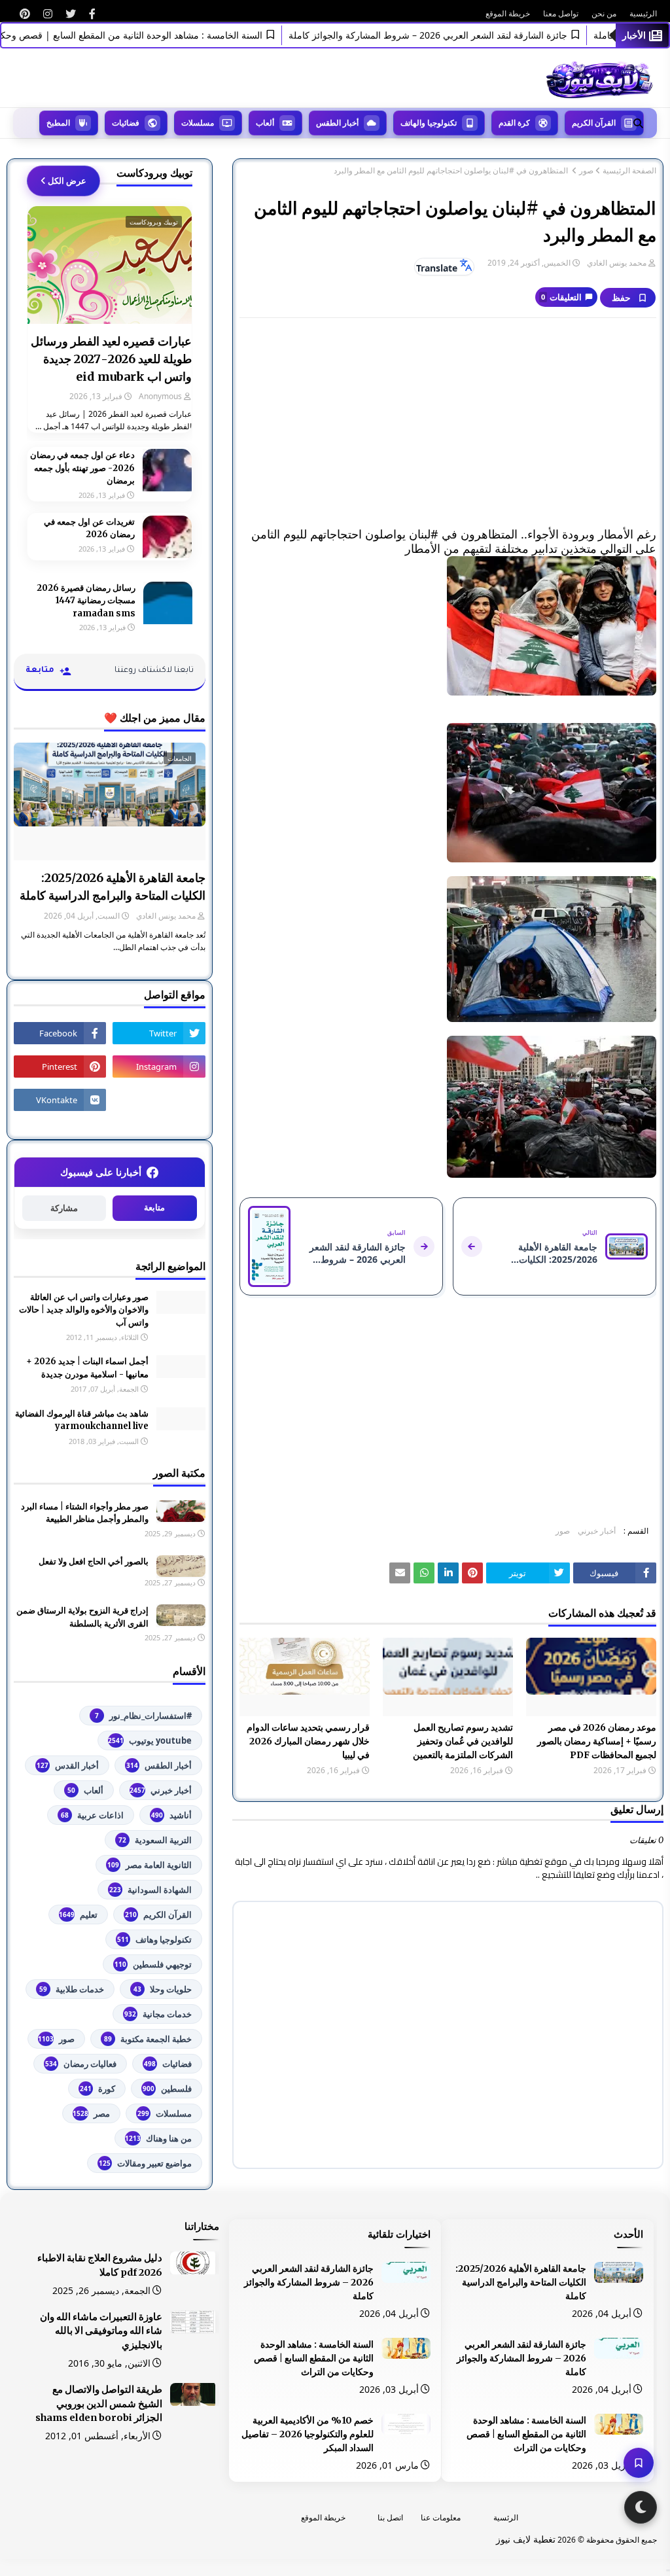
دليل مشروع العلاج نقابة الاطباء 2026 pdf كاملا (100, 2265)
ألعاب (85, 1790)
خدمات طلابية (72, 1989)
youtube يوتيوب (150, 1740)
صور (586, 171)
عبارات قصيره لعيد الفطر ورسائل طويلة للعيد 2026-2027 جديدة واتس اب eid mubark (111, 359)
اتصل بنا (390, 2517)
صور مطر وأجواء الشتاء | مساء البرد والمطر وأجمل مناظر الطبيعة (85, 1513)
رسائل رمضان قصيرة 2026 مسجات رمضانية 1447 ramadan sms (86, 601)
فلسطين (167, 2089)
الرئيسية (643, 13)
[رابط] (92, 14)
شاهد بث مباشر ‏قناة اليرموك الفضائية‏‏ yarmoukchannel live (82, 1420)
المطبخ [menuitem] (58, 123)
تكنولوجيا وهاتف (154, 1939)
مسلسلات (165, 2113)
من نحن (604, 13)
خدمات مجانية (158, 2014)
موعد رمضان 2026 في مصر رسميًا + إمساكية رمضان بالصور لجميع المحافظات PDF (597, 1741)
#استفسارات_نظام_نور (143, 1716)
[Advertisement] (448, 423)
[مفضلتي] (639, 2463)
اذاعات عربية (92, 1815)
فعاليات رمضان (81, 2064)
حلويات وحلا (163, 1989)
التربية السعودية (155, 1840)
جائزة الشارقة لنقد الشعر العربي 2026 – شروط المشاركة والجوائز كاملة (461, 35)
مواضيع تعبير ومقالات (145, 2163)
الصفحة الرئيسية (629, 171)
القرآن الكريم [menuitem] (594, 123)
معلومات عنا (441, 2517)
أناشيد (171, 1815)
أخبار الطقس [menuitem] (337, 123)
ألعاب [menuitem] (265, 123)
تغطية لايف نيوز (526, 2539)
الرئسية (506, 2517)
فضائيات (168, 2064)
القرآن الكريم (158, 1914)
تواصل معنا (561, 13)
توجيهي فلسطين (153, 1964)
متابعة (154, 1208)
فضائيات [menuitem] (126, 123)
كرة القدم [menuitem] (514, 123)
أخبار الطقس (159, 1765)
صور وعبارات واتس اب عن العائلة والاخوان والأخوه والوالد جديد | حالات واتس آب (84, 1310)
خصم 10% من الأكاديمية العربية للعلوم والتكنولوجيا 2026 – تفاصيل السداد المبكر (308, 2434)
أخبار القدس (68, 1765)
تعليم (78, 1914)
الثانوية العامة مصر (150, 1865)
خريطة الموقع (508, 13)
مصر (91, 2113)
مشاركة (64, 1208)
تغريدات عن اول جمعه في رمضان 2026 (89, 528)
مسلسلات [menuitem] (198, 123)
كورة (97, 2089)
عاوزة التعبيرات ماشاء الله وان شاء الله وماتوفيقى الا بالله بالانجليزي (101, 2331)
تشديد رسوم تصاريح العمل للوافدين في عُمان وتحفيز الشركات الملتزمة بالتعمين (463, 1741)
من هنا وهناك (158, 2138)
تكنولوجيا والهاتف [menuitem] (429, 123)
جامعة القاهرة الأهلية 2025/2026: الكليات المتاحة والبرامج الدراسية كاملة (113, 887)
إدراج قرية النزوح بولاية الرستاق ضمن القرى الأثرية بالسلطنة (82, 1617)
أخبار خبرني (597, 1531)
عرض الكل (67, 181)
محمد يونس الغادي (617, 263)
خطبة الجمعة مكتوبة (148, 2039)
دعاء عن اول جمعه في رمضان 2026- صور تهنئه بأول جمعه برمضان (82, 468)
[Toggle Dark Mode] (641, 2507)
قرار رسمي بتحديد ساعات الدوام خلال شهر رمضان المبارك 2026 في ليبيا (308, 1741)
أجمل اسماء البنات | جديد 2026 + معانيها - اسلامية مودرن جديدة (87, 1368)
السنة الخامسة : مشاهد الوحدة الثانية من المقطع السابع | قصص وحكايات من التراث (526, 2434)
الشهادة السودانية (150, 1890)
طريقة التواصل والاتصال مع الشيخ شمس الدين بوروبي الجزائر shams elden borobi (99, 2404)
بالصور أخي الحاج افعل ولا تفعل (94, 1561)
